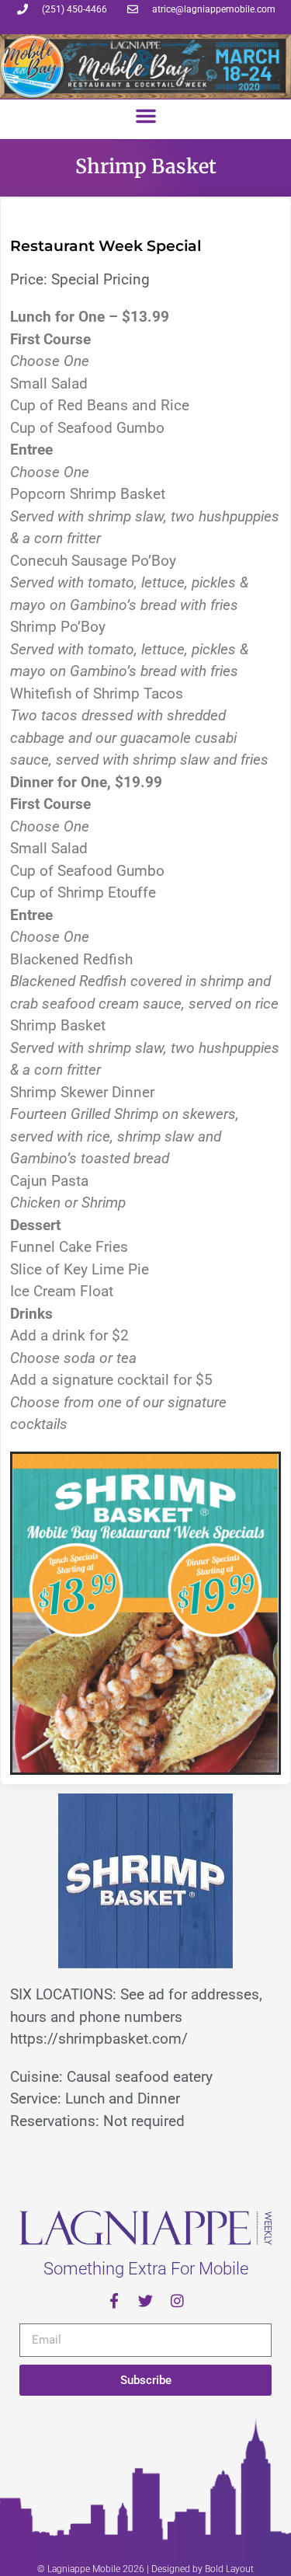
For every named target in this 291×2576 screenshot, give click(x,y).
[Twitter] (145, 2301)
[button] (146, 116)
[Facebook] (114, 2301)
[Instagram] (177, 2301)
